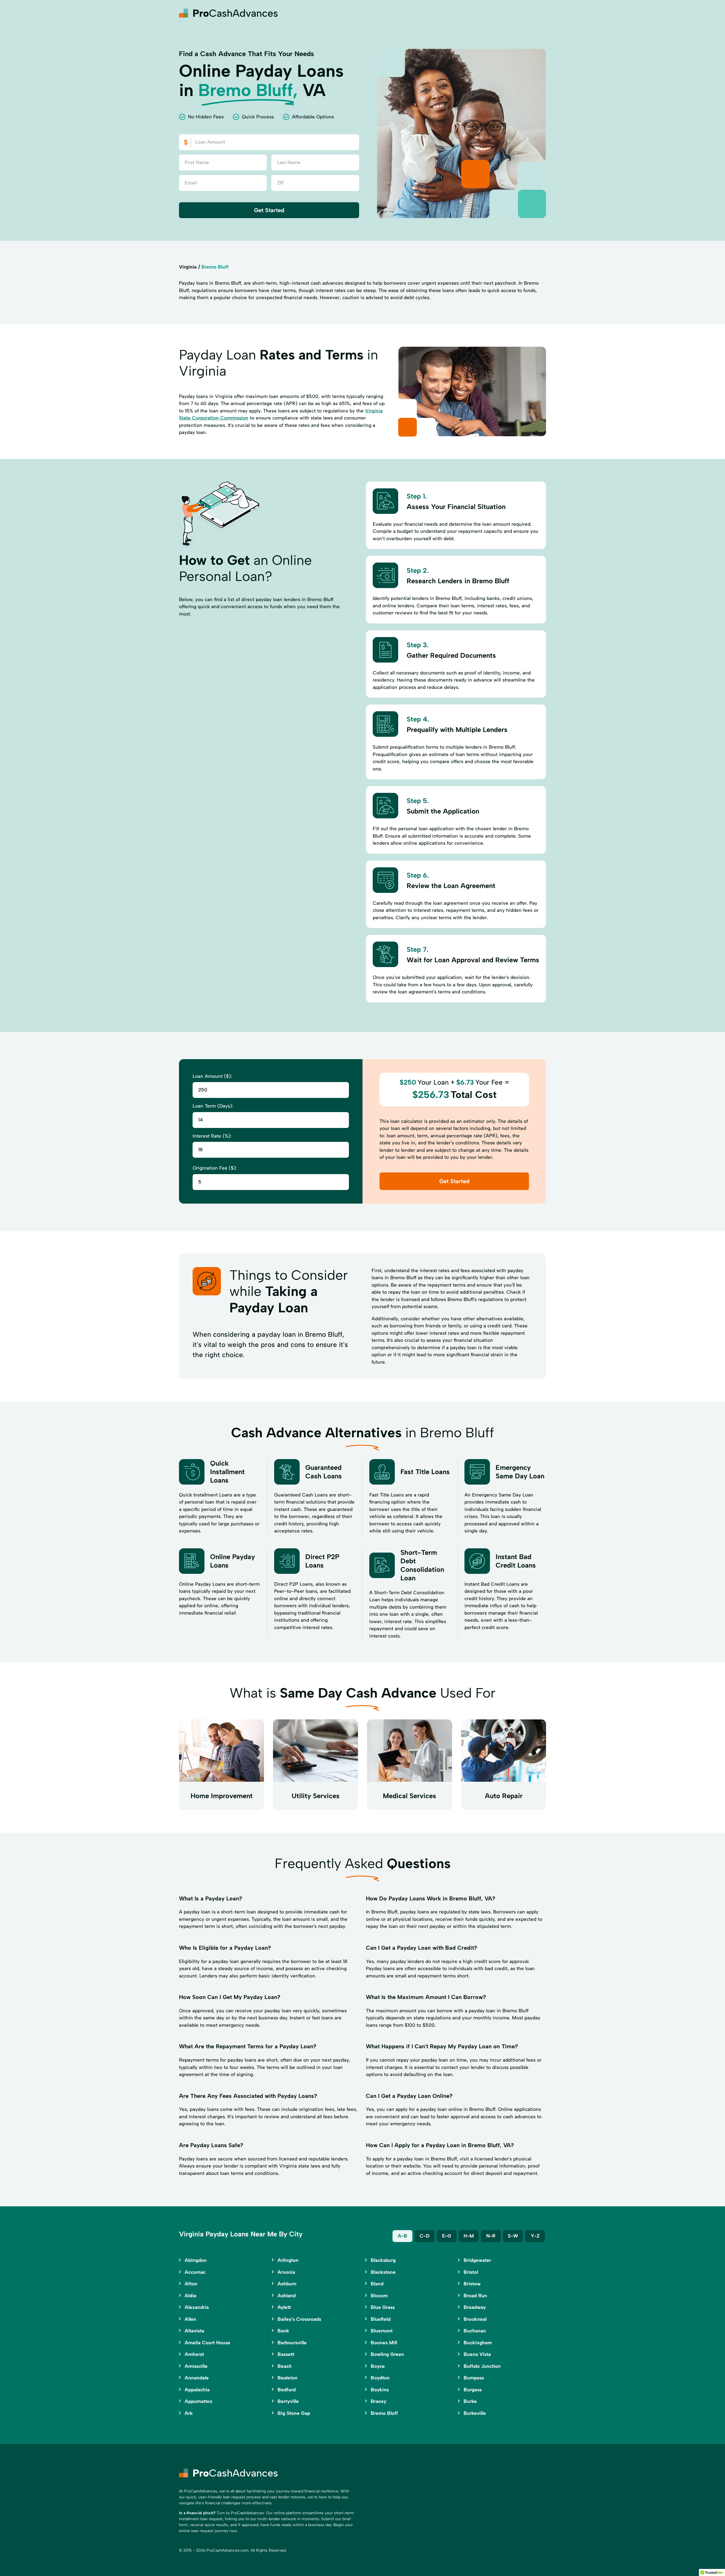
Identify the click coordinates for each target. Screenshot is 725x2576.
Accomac (195, 2272)
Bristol (471, 2272)
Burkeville (475, 2413)
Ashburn (287, 2284)
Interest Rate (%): (212, 1136)
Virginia (188, 267)
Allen (190, 2319)
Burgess (473, 2390)
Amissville (196, 2366)
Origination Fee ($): (215, 1168)
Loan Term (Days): (213, 1106)
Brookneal (475, 2319)
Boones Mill (384, 2343)
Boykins (380, 2390)
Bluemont (382, 2331)
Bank (283, 2331)
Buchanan (475, 2331)
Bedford (287, 2390)
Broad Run (475, 2296)
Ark (189, 2413)
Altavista (194, 2331)
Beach (285, 2366)
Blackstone (383, 2272)
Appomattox (199, 2401)
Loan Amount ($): (212, 1076)
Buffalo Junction (482, 2366)
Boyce (378, 2366)
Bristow (472, 2284)
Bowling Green (387, 2354)
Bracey (379, 2401)
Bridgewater (477, 2260)
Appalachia (197, 2390)
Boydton (380, 2378)
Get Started (269, 210)
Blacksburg (383, 2260)
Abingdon (196, 2260)
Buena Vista (477, 2354)
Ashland (287, 2296)
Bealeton (288, 2378)
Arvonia (286, 2272)
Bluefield (381, 2319)
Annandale (197, 2378)
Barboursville (292, 2343)
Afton (191, 2284)
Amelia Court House (207, 2343)
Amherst (194, 2354)
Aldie (191, 2296)
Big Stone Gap (294, 2413)
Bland (377, 2284)
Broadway (475, 2307)
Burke (470, 2401)
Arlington (288, 2260)
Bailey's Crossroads (299, 2319)
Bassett (286, 2354)
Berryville (288, 2401)
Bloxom (379, 2296)
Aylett (284, 2307)
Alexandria (197, 2307)
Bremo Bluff (384, 2413)
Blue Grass (383, 2307)
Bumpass (474, 2378)
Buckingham (478, 2343)
